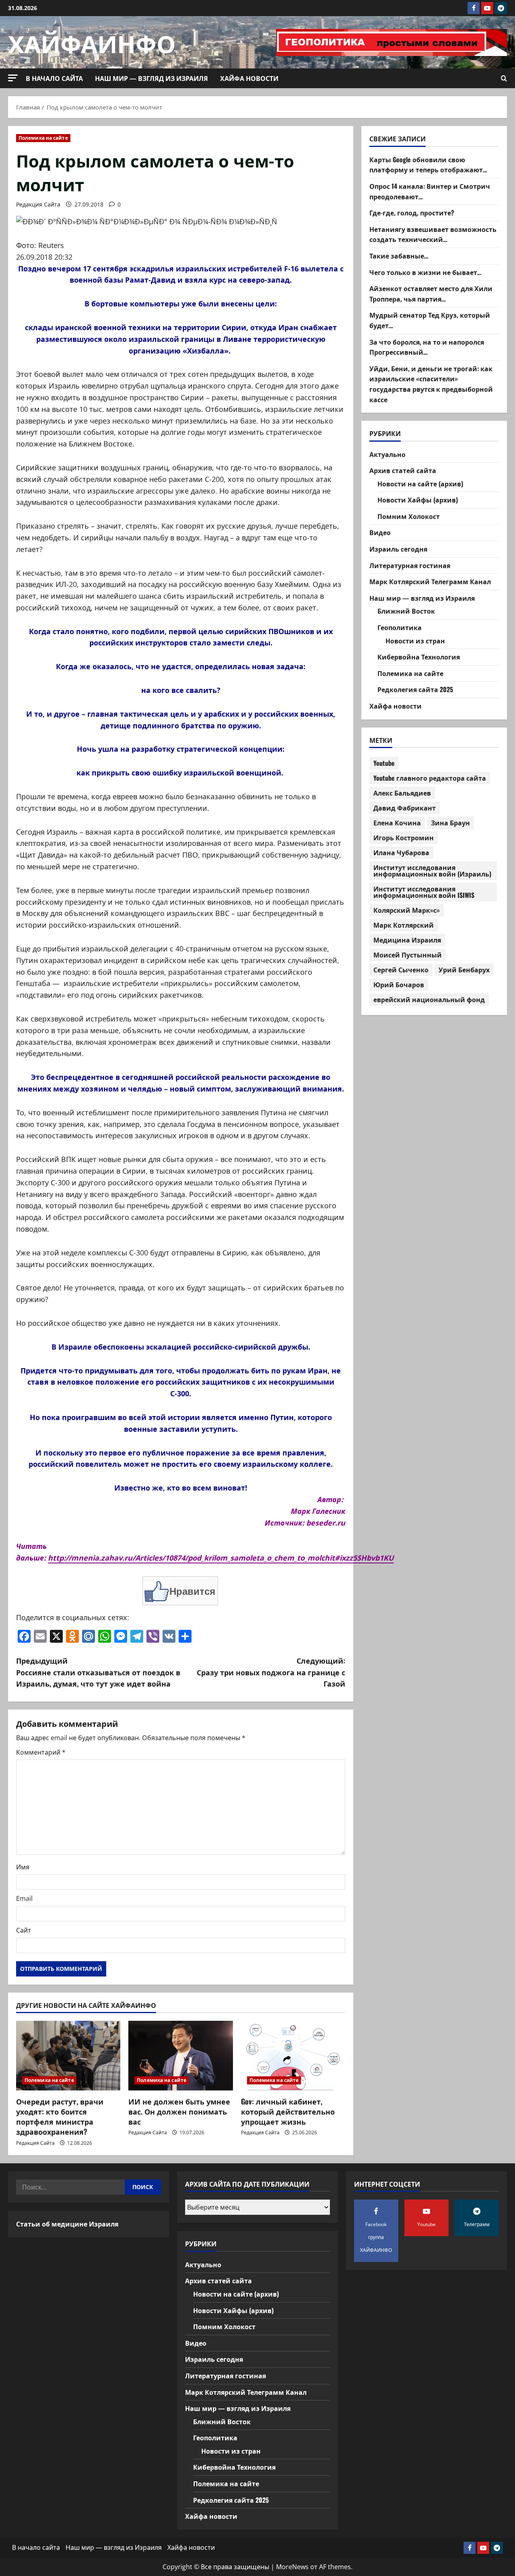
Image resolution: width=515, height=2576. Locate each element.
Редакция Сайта (38, 204)
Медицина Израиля (407, 940)
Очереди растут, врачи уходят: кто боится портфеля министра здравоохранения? (60, 2117)
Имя (23, 1867)
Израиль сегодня (398, 549)
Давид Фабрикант (405, 808)
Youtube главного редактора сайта (430, 778)
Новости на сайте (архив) (420, 483)
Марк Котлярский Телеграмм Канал (430, 581)
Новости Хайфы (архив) (418, 500)
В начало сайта (54, 78)
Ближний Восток (406, 611)
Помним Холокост (409, 516)
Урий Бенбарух (464, 970)
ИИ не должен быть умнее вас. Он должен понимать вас (179, 2111)
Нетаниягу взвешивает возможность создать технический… (433, 234)
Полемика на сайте (43, 138)
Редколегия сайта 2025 (415, 689)
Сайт (24, 1930)
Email (24, 1898)
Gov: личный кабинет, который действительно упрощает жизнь (288, 2111)
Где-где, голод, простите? (412, 213)
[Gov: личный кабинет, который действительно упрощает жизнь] (293, 2056)
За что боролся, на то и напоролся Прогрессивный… (427, 347)
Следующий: (271, 1672)
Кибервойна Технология (419, 657)
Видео (380, 532)
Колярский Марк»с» (407, 910)
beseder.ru (326, 1523)
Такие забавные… (399, 256)
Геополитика (400, 627)
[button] (13, 78)
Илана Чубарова (401, 852)
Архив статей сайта (403, 470)
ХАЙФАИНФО (92, 42)
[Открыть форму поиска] (504, 79)
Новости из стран (415, 640)
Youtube (384, 763)
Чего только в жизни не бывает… (425, 272)
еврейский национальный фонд (429, 999)
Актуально (387, 454)
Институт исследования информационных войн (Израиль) (432, 870)
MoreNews (292, 2567)
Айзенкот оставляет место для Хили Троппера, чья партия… (431, 294)
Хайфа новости (249, 78)
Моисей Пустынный (408, 955)
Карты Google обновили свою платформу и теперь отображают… (428, 164)
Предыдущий (98, 1672)
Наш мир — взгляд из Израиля (151, 78)
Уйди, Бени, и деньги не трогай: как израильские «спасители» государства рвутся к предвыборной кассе (431, 384)
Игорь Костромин (404, 837)
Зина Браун (450, 823)
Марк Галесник (318, 1511)
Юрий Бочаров (399, 984)
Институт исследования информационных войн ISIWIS (424, 892)
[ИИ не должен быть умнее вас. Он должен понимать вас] (180, 2056)
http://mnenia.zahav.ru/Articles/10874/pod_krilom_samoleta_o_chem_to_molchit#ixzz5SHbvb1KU (221, 1558)
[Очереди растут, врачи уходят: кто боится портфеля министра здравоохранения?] (68, 2056)
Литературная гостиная (410, 565)
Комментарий (41, 1752)
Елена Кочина (397, 823)
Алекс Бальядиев (402, 793)
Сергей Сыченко (401, 970)
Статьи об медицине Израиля (67, 2224)
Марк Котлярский (404, 925)
